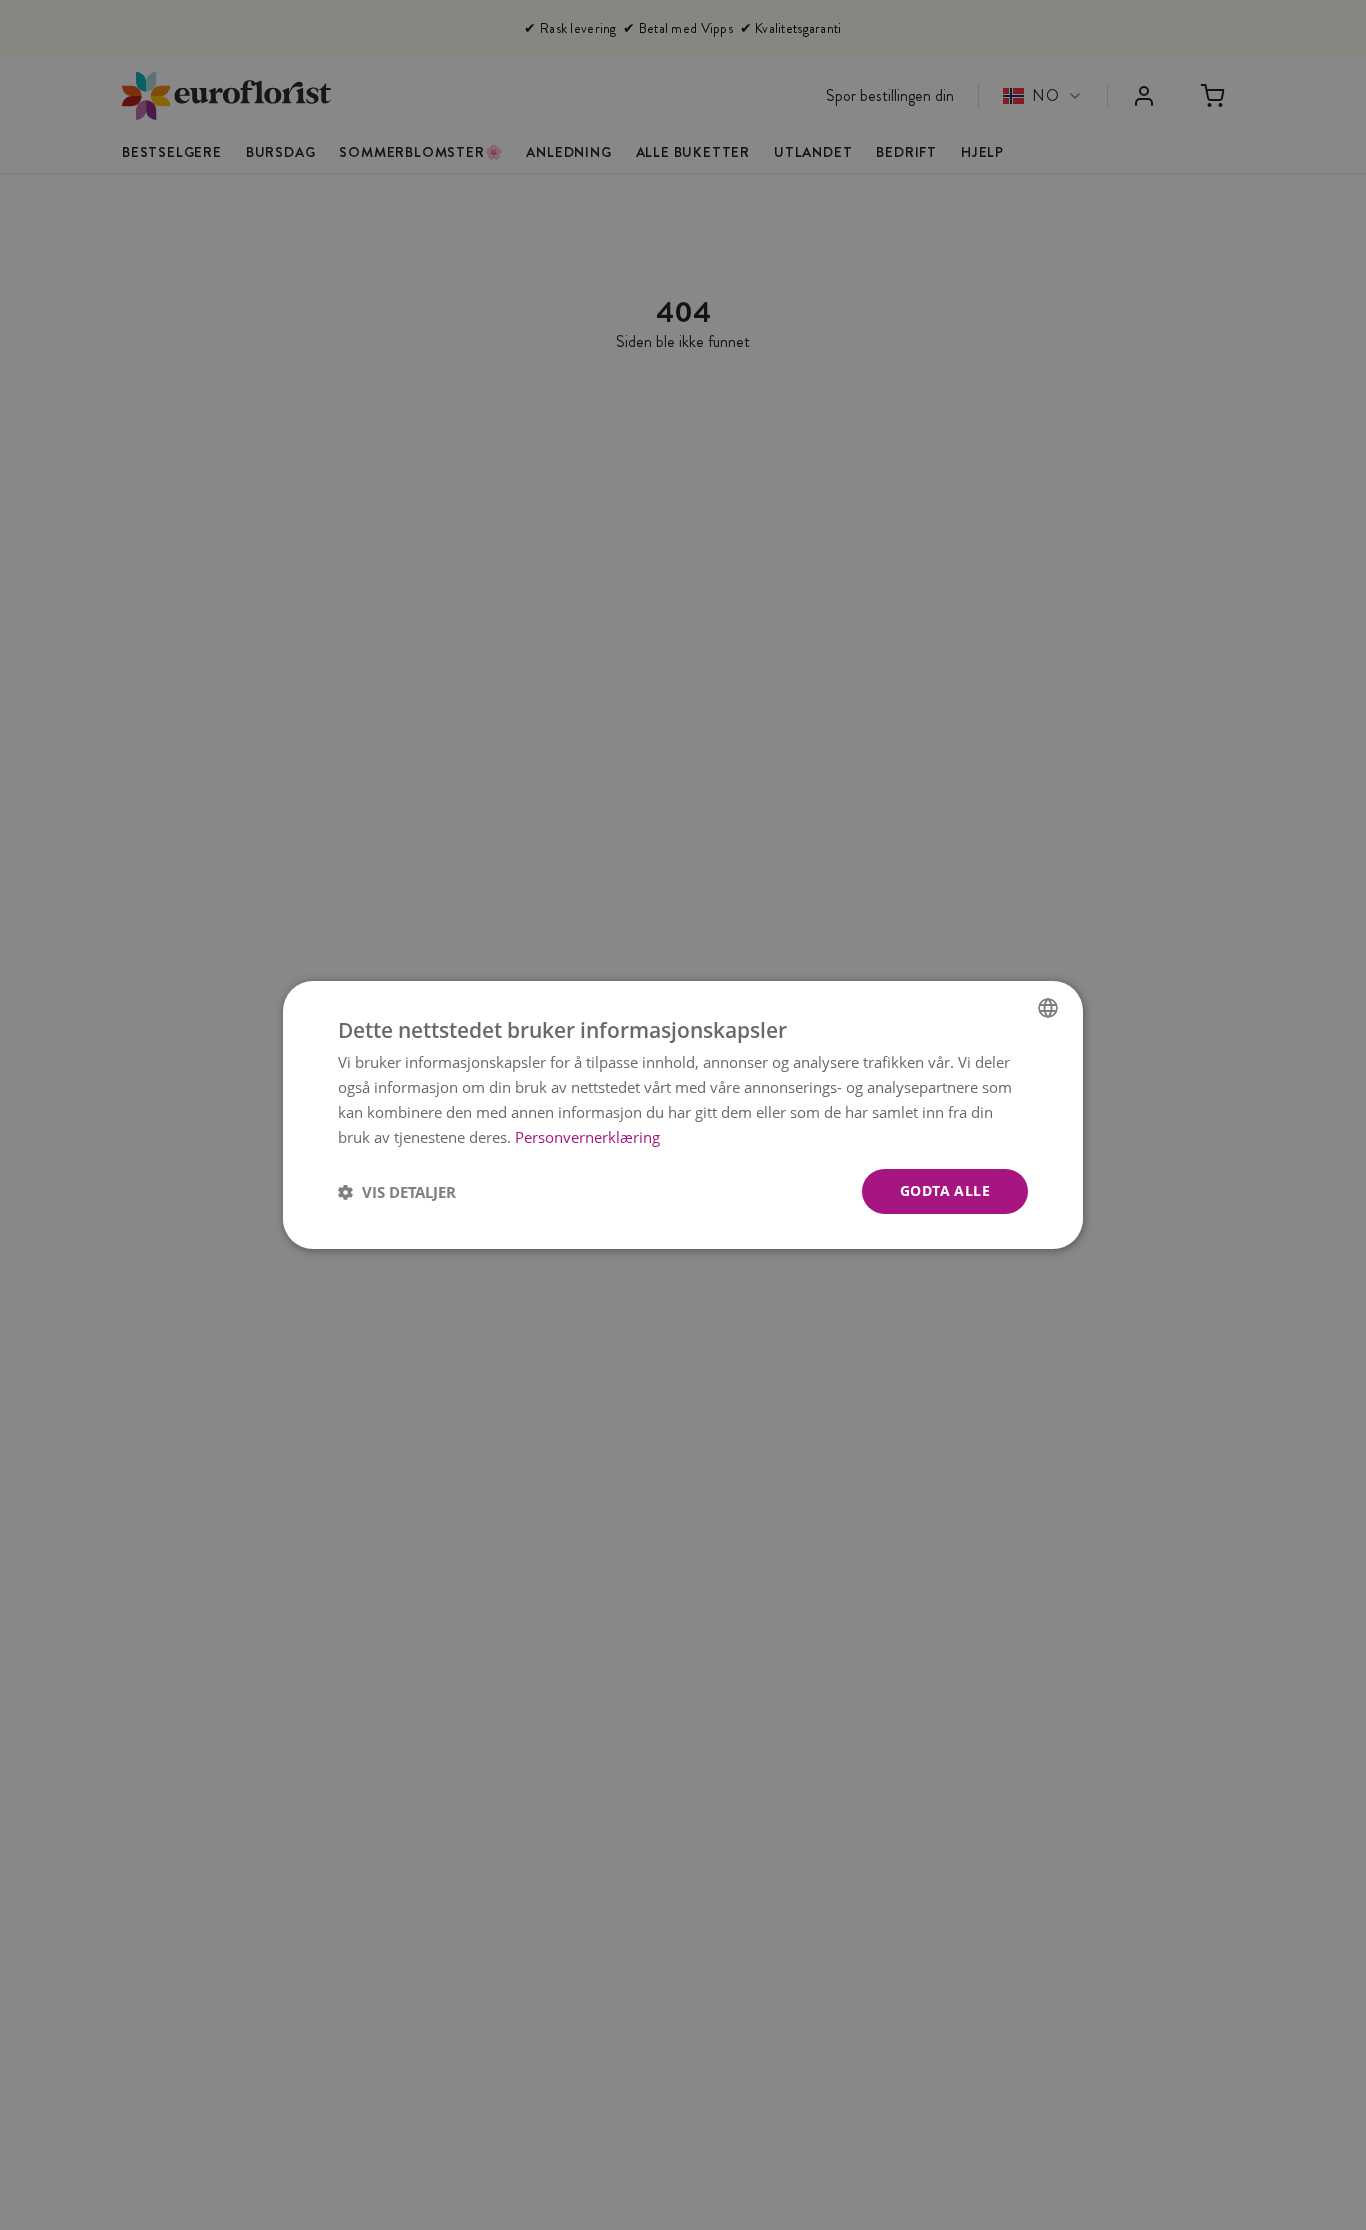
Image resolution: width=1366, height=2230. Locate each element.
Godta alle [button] (945, 1190)
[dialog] (683, 1115)
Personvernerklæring (587, 1137)
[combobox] (1048, 1008)
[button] (397, 1192)
